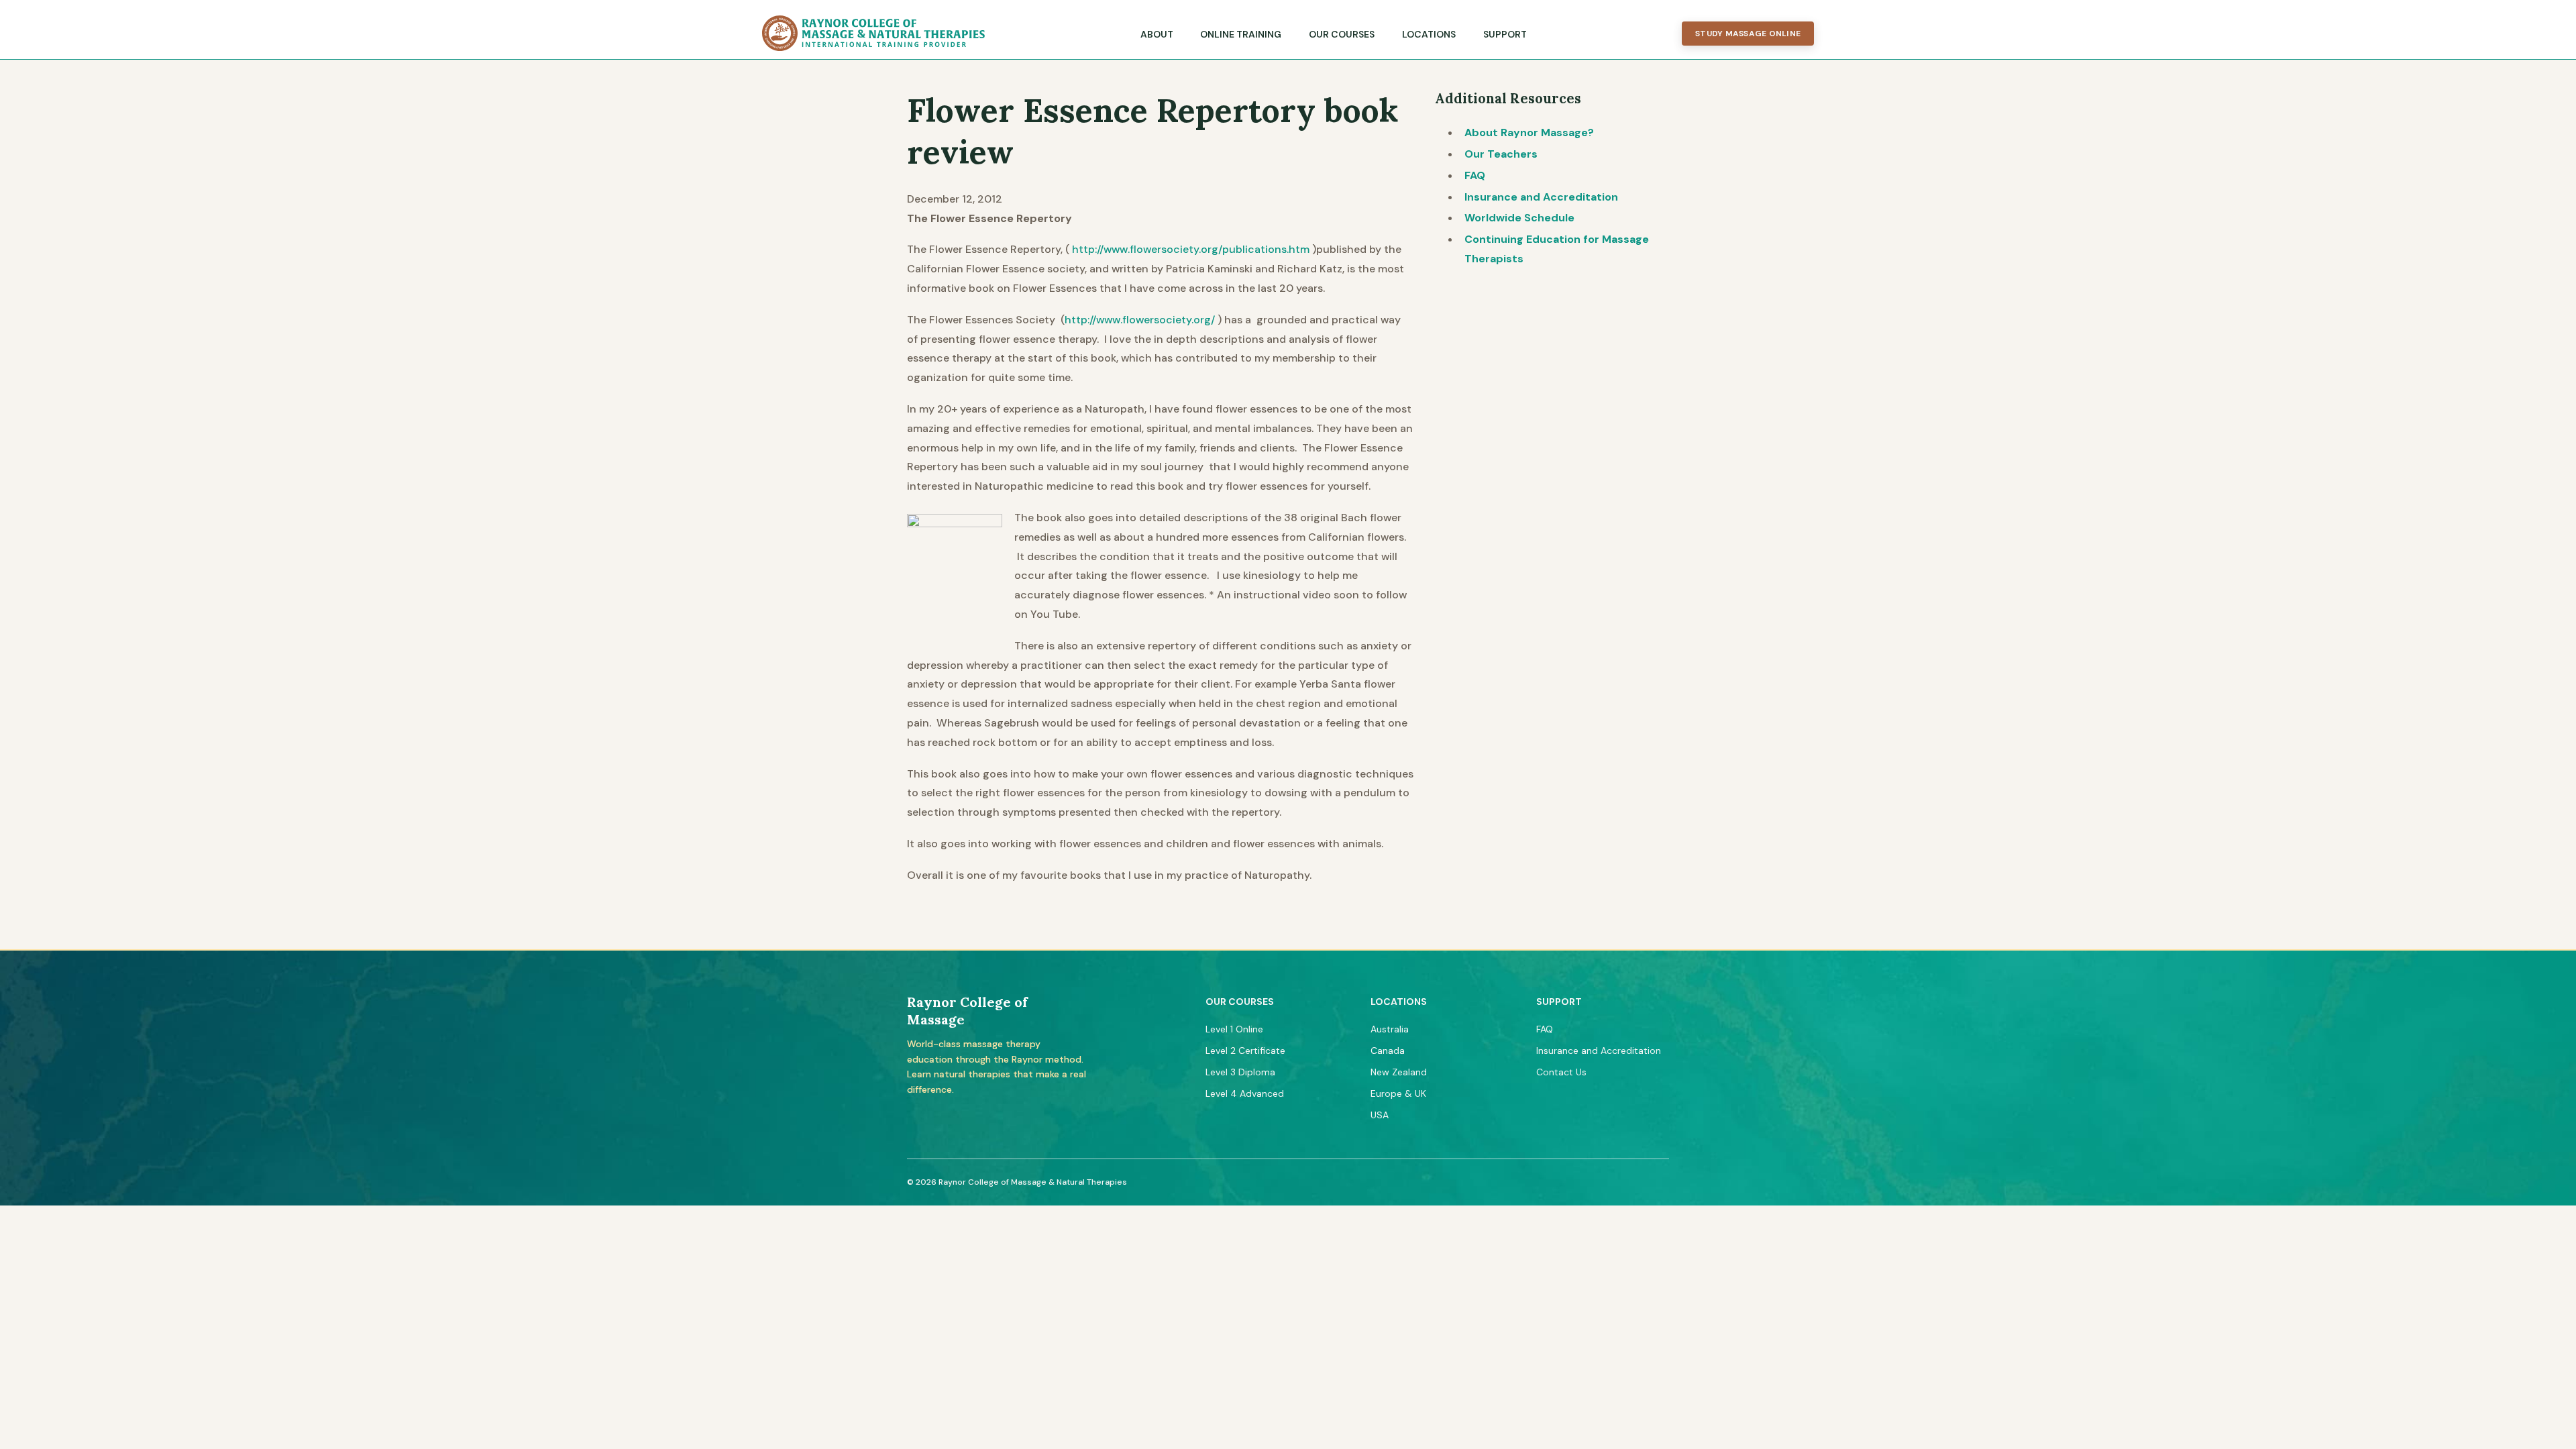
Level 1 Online (1234, 1029)
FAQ (1475, 175)
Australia (1390, 1029)
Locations (1429, 34)
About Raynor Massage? (1529, 132)
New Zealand (1399, 1072)
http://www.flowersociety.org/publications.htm (1191, 249)
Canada (1388, 1051)
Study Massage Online (1748, 34)
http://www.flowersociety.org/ (1140, 320)
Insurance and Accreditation (1541, 197)
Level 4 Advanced (1245, 1093)
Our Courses (1342, 34)
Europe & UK (1398, 1093)
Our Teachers (1501, 154)
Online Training (1241, 34)
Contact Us (1561, 1072)
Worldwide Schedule (1519, 218)
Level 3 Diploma (1240, 1072)
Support (1505, 34)
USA (1380, 1115)
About (1157, 34)
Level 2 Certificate (1245, 1051)
